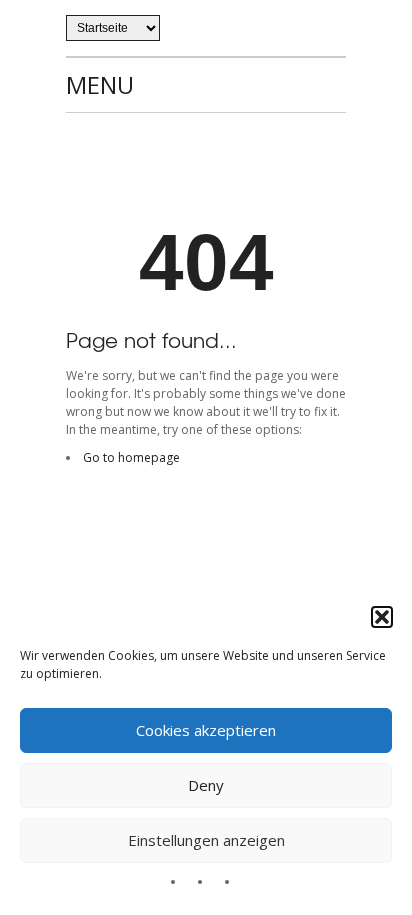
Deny (206, 785)
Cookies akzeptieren (206, 730)
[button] (382, 617)
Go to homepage (131, 457)
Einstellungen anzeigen (206, 840)
